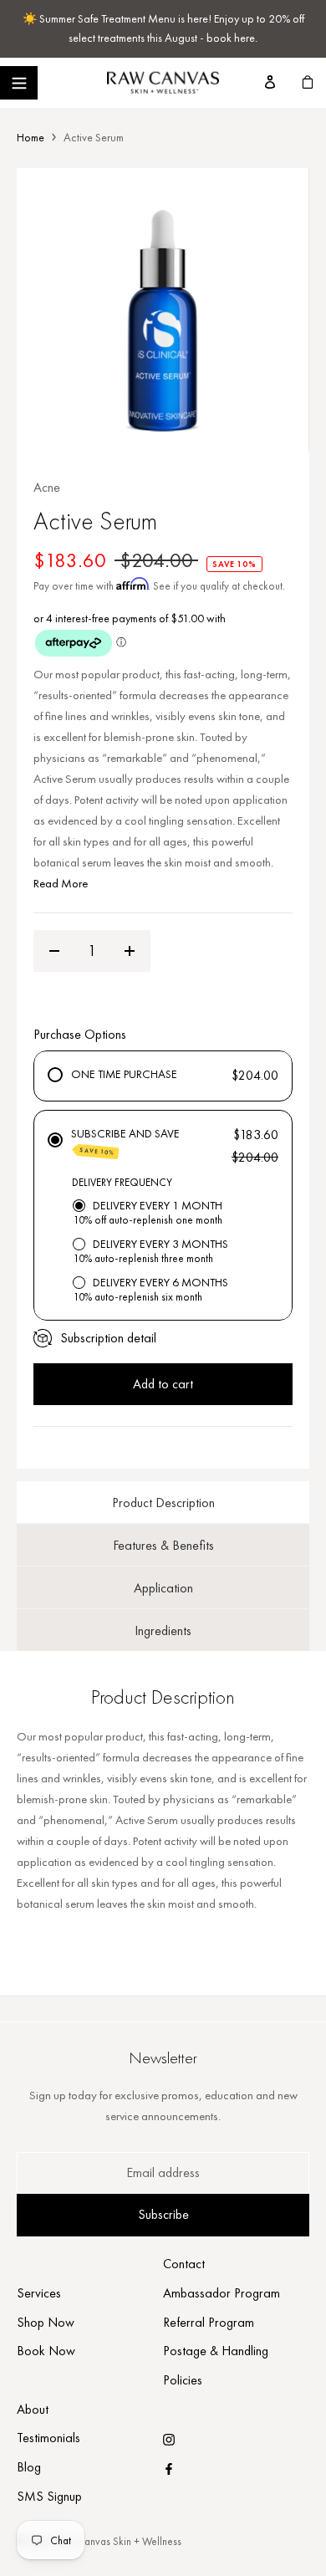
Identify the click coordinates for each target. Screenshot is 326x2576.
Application (163, 1588)
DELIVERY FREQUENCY (122, 1182)
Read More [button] (61, 883)
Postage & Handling (216, 2351)
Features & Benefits (163, 1545)
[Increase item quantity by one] (130, 951)
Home (31, 137)
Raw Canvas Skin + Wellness (119, 2541)
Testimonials (48, 2438)
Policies (183, 2380)
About (33, 2409)
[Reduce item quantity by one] (54, 951)
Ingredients (163, 1630)
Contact (184, 2264)
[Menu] (19, 83)
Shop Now (46, 2322)
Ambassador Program (222, 2293)
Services (39, 2293)
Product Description (163, 1503)
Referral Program (209, 2322)
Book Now (46, 2351)
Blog (29, 2467)
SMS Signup (49, 2496)
